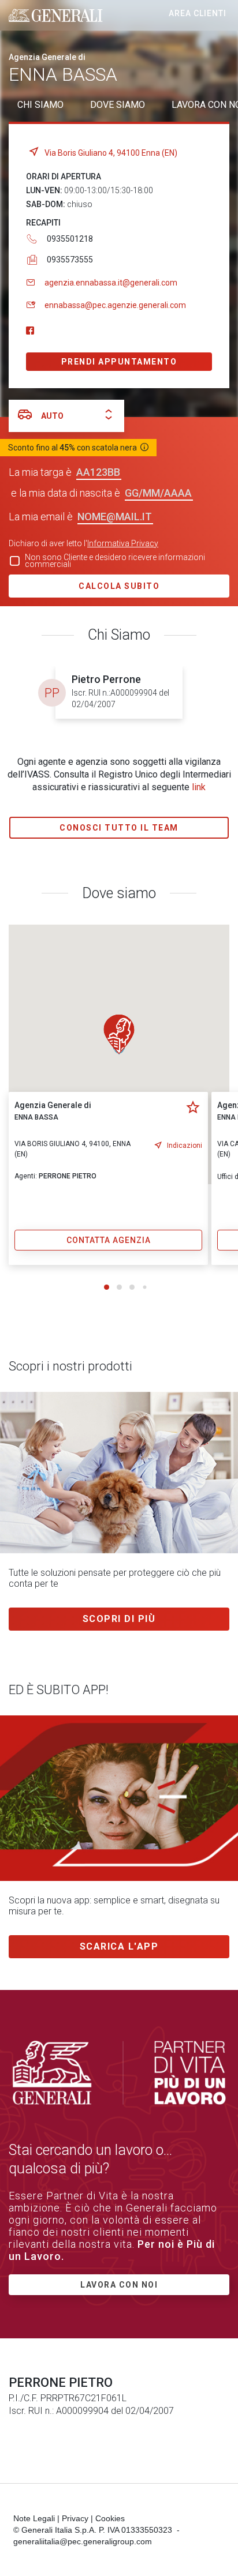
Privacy (75, 2518)
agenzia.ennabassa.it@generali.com (111, 283)
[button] (119, 1034)
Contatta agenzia (109, 1240)
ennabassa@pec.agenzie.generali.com (115, 305)
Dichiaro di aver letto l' (83, 543)
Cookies (110, 2518)
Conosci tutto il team (119, 828)
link (199, 787)
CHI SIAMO (40, 105)
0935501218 (70, 239)
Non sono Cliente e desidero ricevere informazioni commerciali (115, 561)
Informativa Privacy (123, 543)
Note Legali (34, 2518)
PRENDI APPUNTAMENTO (119, 362)
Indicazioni (185, 1146)
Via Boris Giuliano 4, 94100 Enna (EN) (111, 153)
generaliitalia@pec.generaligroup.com (83, 2541)
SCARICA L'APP (119, 1946)
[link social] (30, 331)
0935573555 (70, 260)
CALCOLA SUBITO (119, 586)
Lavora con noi (119, 2285)
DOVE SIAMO (118, 105)
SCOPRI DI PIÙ (119, 1619)
